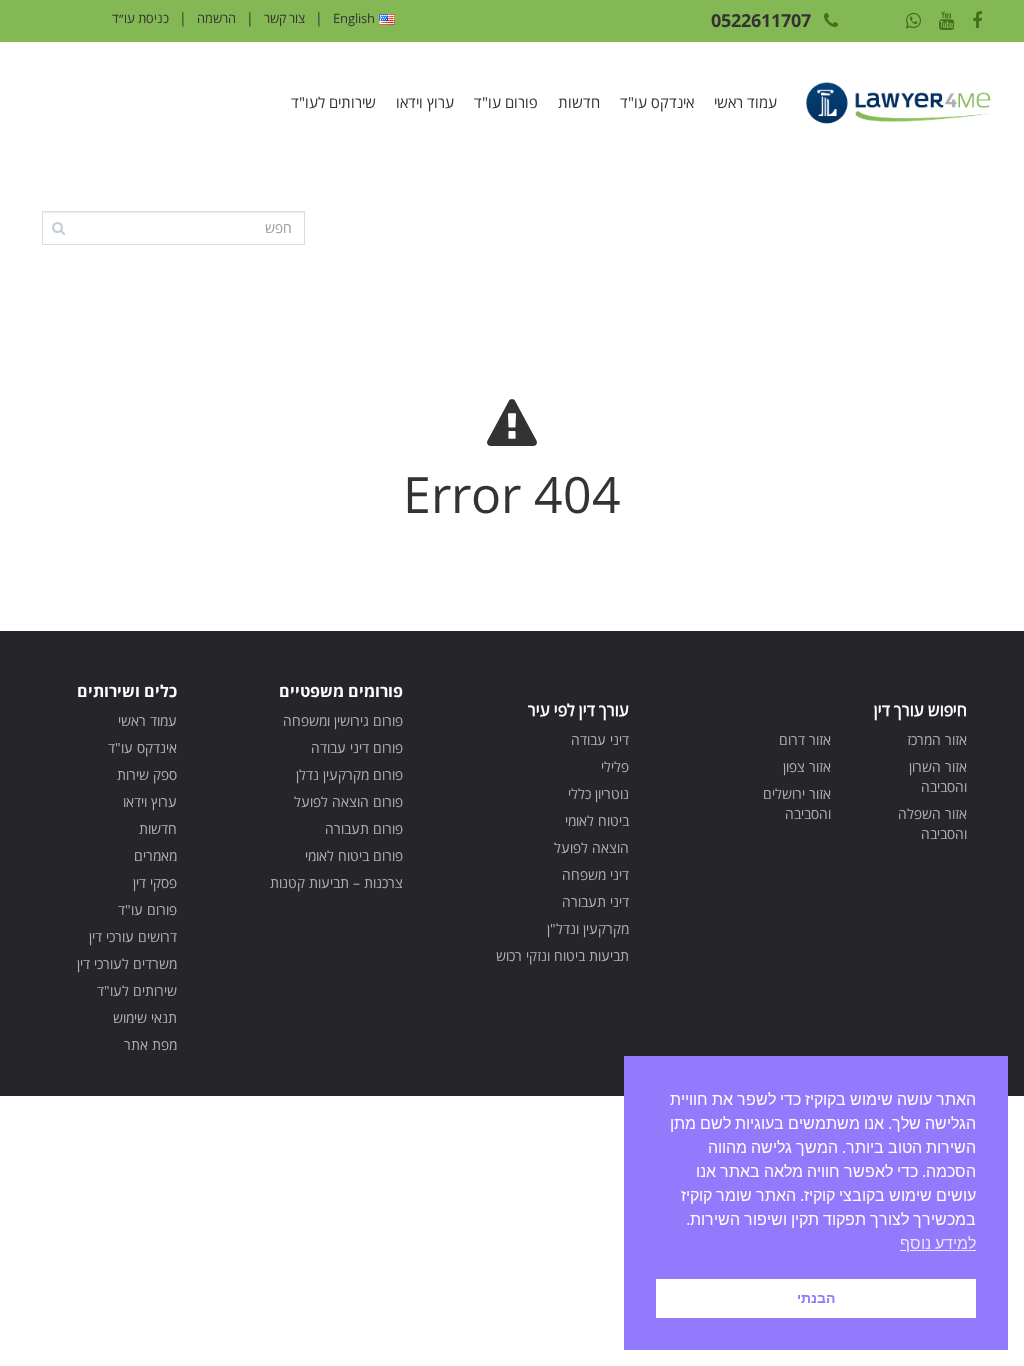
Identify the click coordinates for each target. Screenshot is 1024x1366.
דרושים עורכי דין (133, 936)
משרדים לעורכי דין (127, 963)
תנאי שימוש (145, 1017)
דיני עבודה (600, 739)
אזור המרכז (937, 739)
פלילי (615, 766)
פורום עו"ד (506, 102)
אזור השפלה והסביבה (932, 823)
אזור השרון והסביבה (938, 776)
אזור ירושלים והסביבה (797, 803)
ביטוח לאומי (597, 820)
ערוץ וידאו (425, 102)
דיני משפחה (595, 874)
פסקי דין (155, 882)
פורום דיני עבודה (357, 747)
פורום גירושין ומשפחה (343, 720)
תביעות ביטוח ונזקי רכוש (562, 955)
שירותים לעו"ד (333, 102)
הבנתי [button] (816, 1298)
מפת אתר (150, 1044)
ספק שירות (147, 774)
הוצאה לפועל (591, 847)
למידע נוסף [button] (938, 1243)
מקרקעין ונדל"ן (588, 928)
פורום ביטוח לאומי (354, 855)
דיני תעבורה (595, 901)
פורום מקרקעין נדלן (349, 774)
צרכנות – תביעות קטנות (336, 882)
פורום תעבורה (364, 828)
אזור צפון (807, 766)
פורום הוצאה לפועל (348, 801)
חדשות (579, 102)
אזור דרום (805, 739)
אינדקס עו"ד (657, 102)
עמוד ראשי (745, 102)
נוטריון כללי (598, 793)
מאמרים (155, 855)
